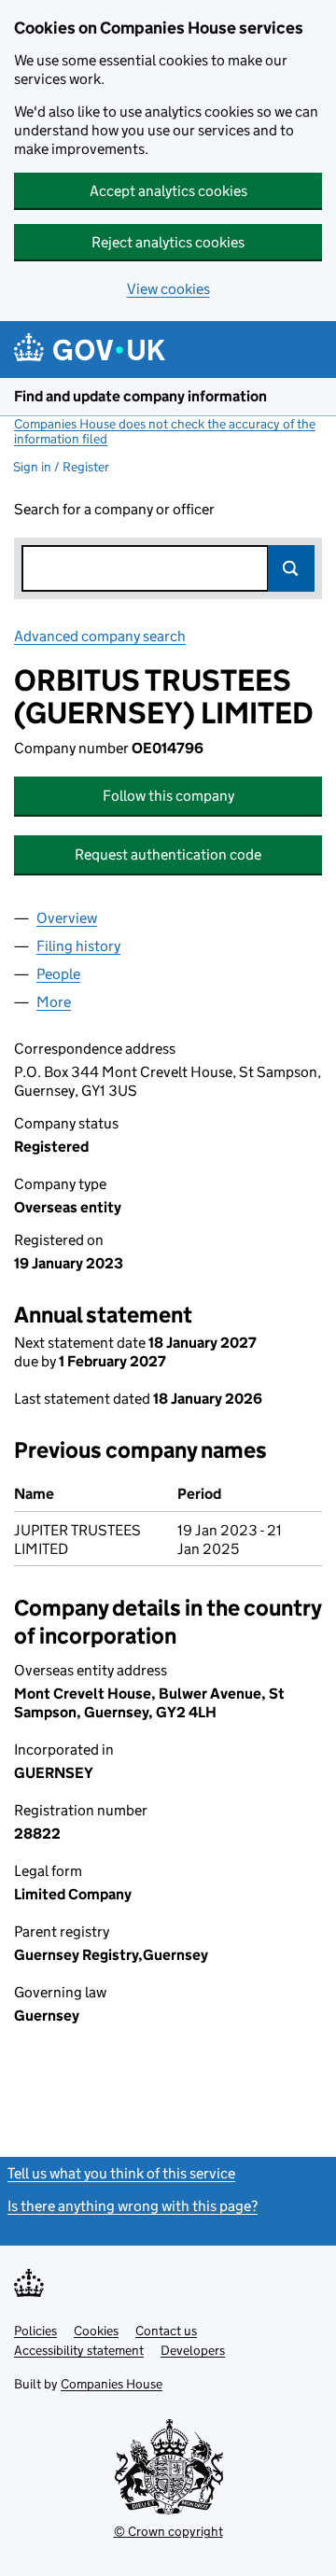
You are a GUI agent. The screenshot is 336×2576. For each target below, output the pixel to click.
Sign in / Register (61, 467)
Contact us (166, 2331)
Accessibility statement (79, 2350)
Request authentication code (168, 854)
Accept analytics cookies (168, 191)
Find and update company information (140, 396)
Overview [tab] (67, 918)
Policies (35, 2331)
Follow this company (168, 796)
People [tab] (58, 974)
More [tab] (54, 1002)
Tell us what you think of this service (121, 2173)
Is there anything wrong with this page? (133, 2206)
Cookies (96, 2331)
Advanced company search (100, 636)
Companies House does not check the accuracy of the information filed (165, 431)
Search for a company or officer (114, 509)
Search (291, 568)
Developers (193, 2350)
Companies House (112, 2384)
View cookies (168, 289)
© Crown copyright (168, 2531)
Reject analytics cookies (168, 242)
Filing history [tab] (78, 946)
